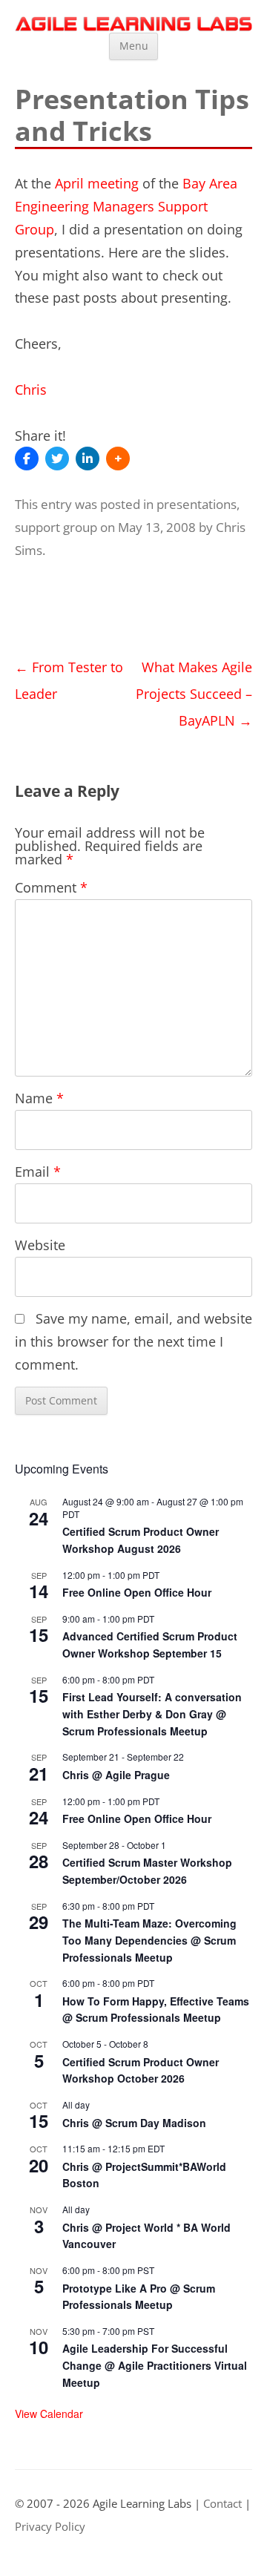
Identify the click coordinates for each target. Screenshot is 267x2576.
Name (39, 1098)
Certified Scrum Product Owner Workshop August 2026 (141, 1540)
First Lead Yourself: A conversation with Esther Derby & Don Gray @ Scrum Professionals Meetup (152, 1713)
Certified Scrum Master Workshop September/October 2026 (147, 1871)
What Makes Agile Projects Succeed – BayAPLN (194, 694)
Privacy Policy (50, 2527)
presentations (197, 504)
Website (40, 1245)
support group (56, 527)
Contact (222, 2504)
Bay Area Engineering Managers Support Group (126, 206)
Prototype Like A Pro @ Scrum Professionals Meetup (139, 2297)
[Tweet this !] (57, 459)
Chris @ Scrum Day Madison (134, 2123)
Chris (31, 390)
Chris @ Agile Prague (116, 1775)
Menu (134, 46)
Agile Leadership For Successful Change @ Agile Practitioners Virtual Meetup (155, 2365)
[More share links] (118, 459)
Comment (51, 887)
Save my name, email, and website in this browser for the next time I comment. (133, 1341)
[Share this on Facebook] (27, 459)
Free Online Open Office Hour (137, 1592)
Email (38, 1172)
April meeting (97, 183)
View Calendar (49, 2414)
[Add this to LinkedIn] (88, 459)
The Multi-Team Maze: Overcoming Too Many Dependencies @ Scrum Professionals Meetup (149, 1940)
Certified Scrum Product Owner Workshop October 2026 (141, 2070)
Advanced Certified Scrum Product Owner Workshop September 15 (150, 1644)
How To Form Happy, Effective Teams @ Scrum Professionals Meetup (156, 2010)
